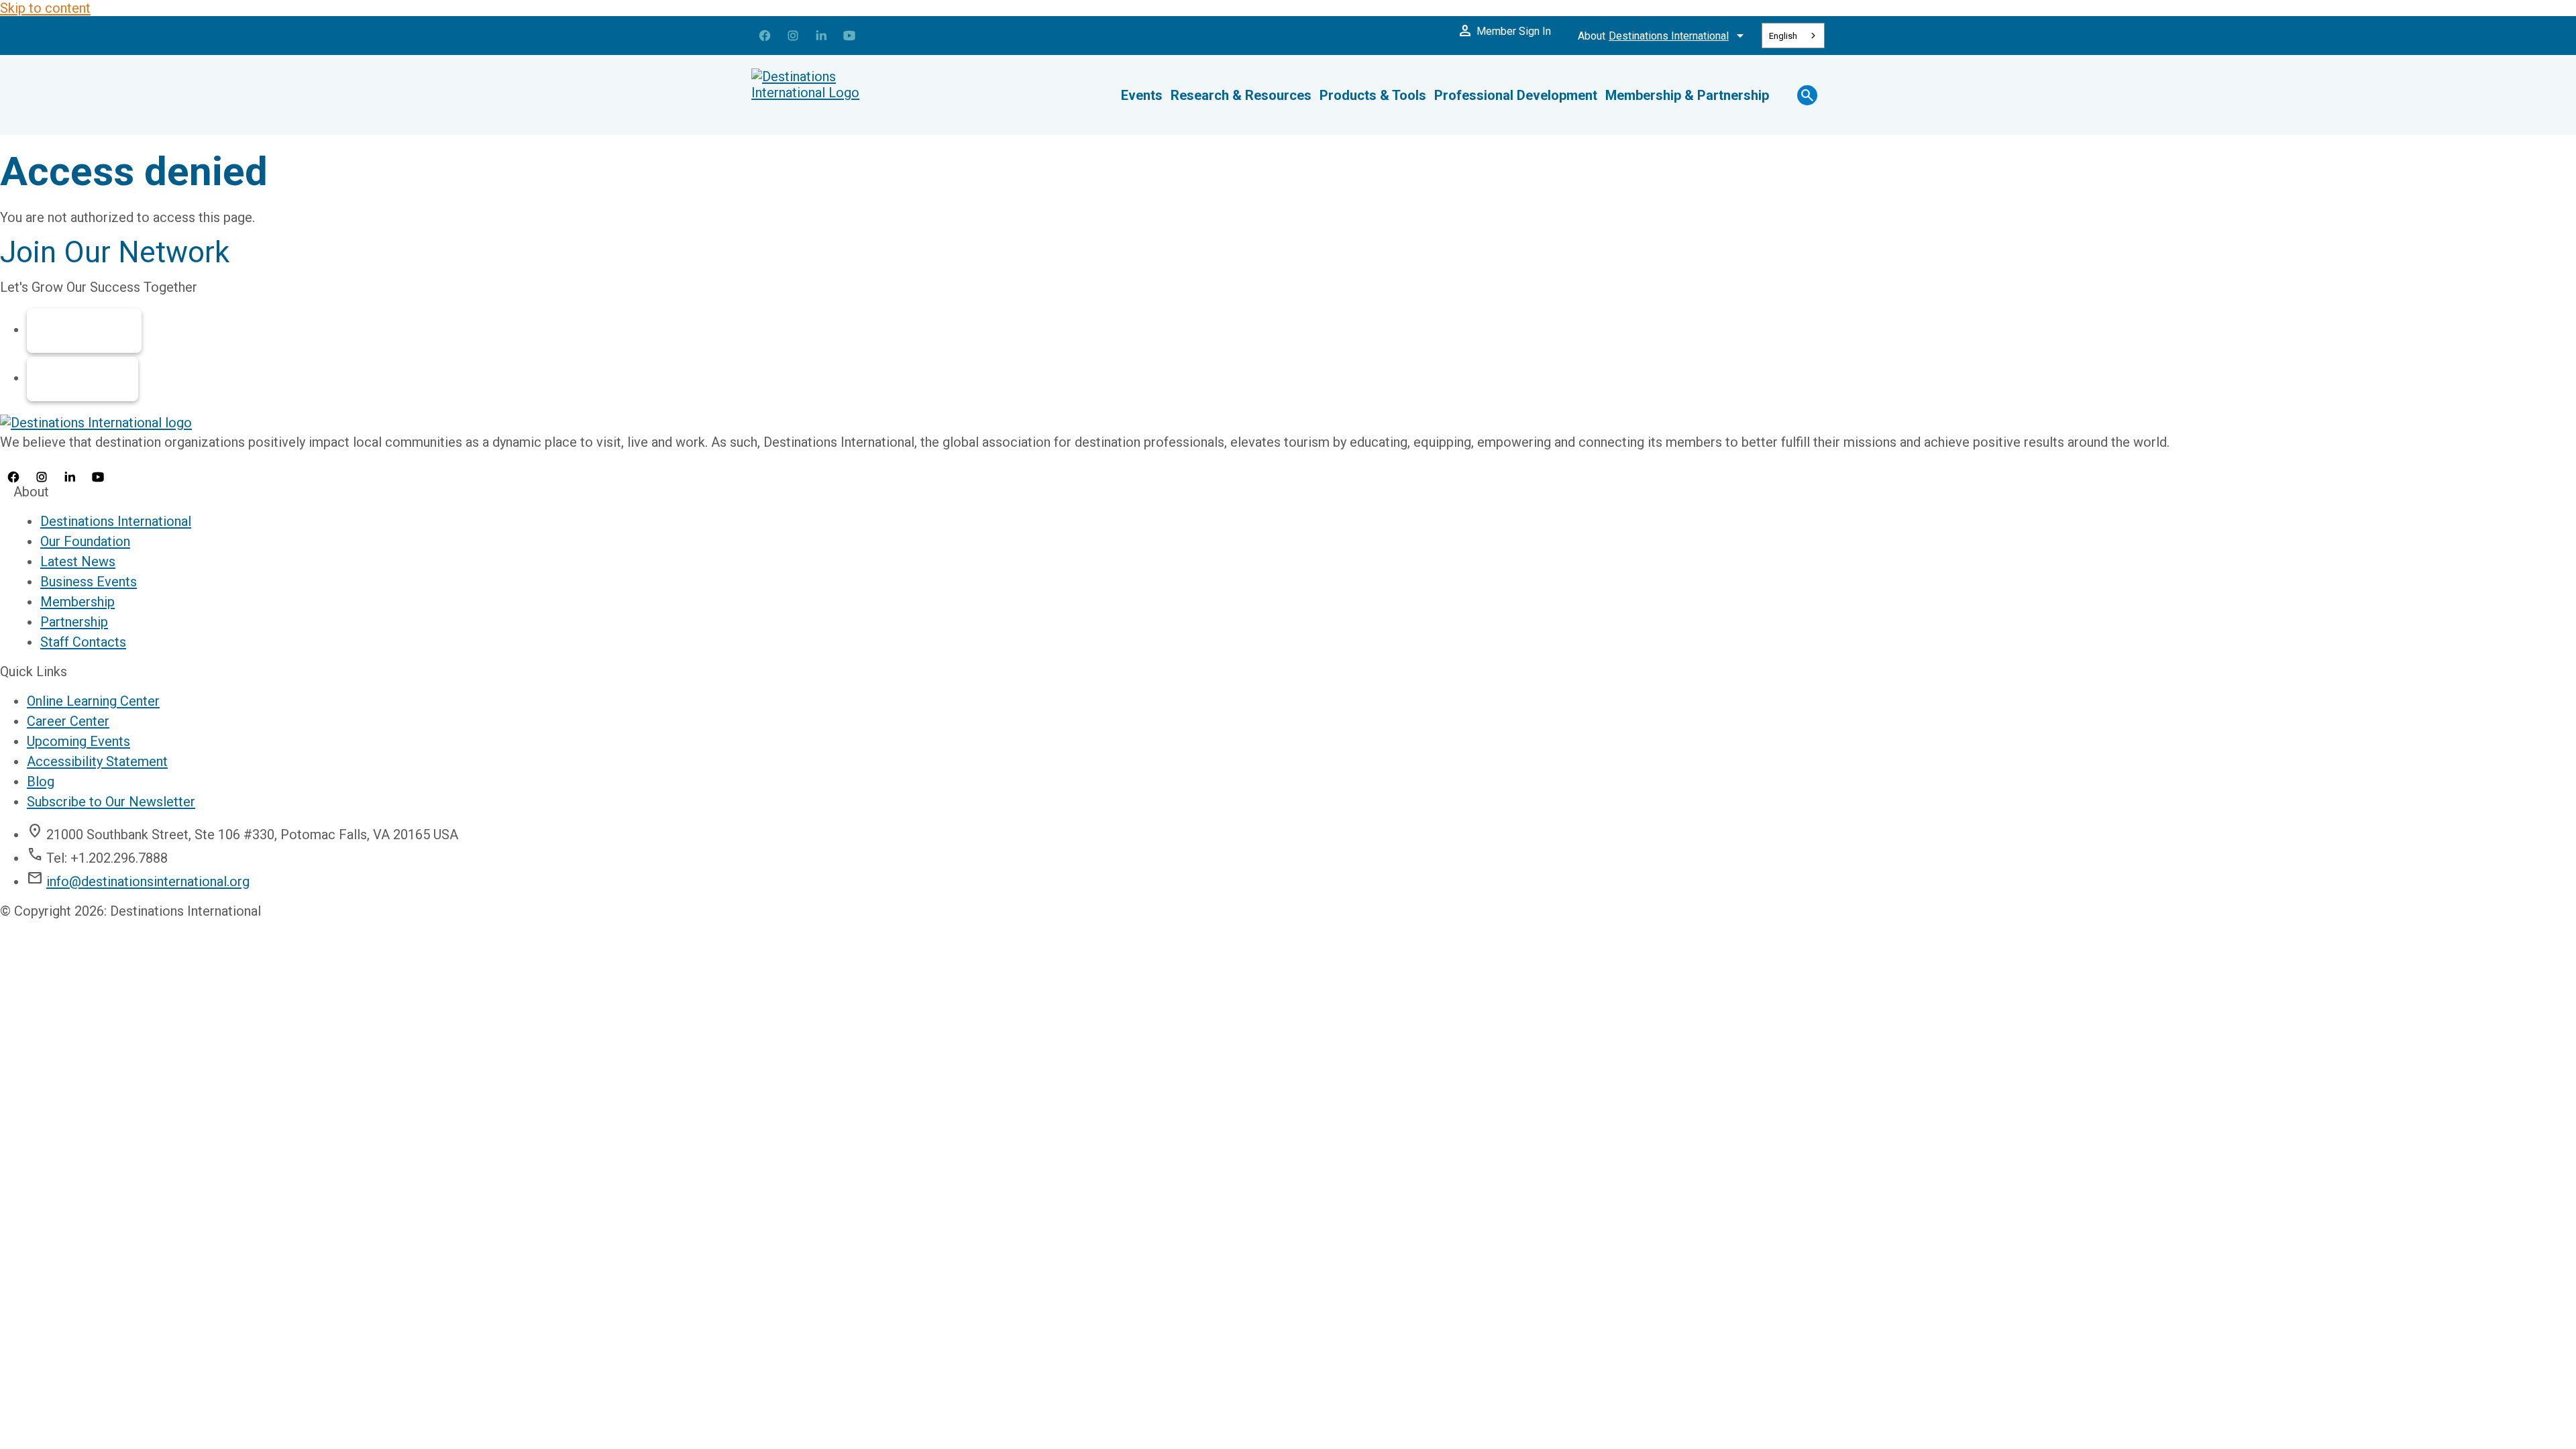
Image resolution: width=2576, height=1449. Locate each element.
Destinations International (116, 521)
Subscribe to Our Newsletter (111, 802)
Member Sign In (1504, 31)
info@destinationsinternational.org (148, 881)
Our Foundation (85, 541)
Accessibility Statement (97, 761)
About (1663, 36)
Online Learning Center (93, 701)
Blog (41, 782)
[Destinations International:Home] (832, 95)
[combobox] (1793, 36)
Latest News (78, 561)
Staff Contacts (83, 642)
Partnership (83, 379)
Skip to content (45, 8)
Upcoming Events (78, 741)
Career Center (68, 721)
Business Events (89, 582)
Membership (84, 331)
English (1783, 36)
